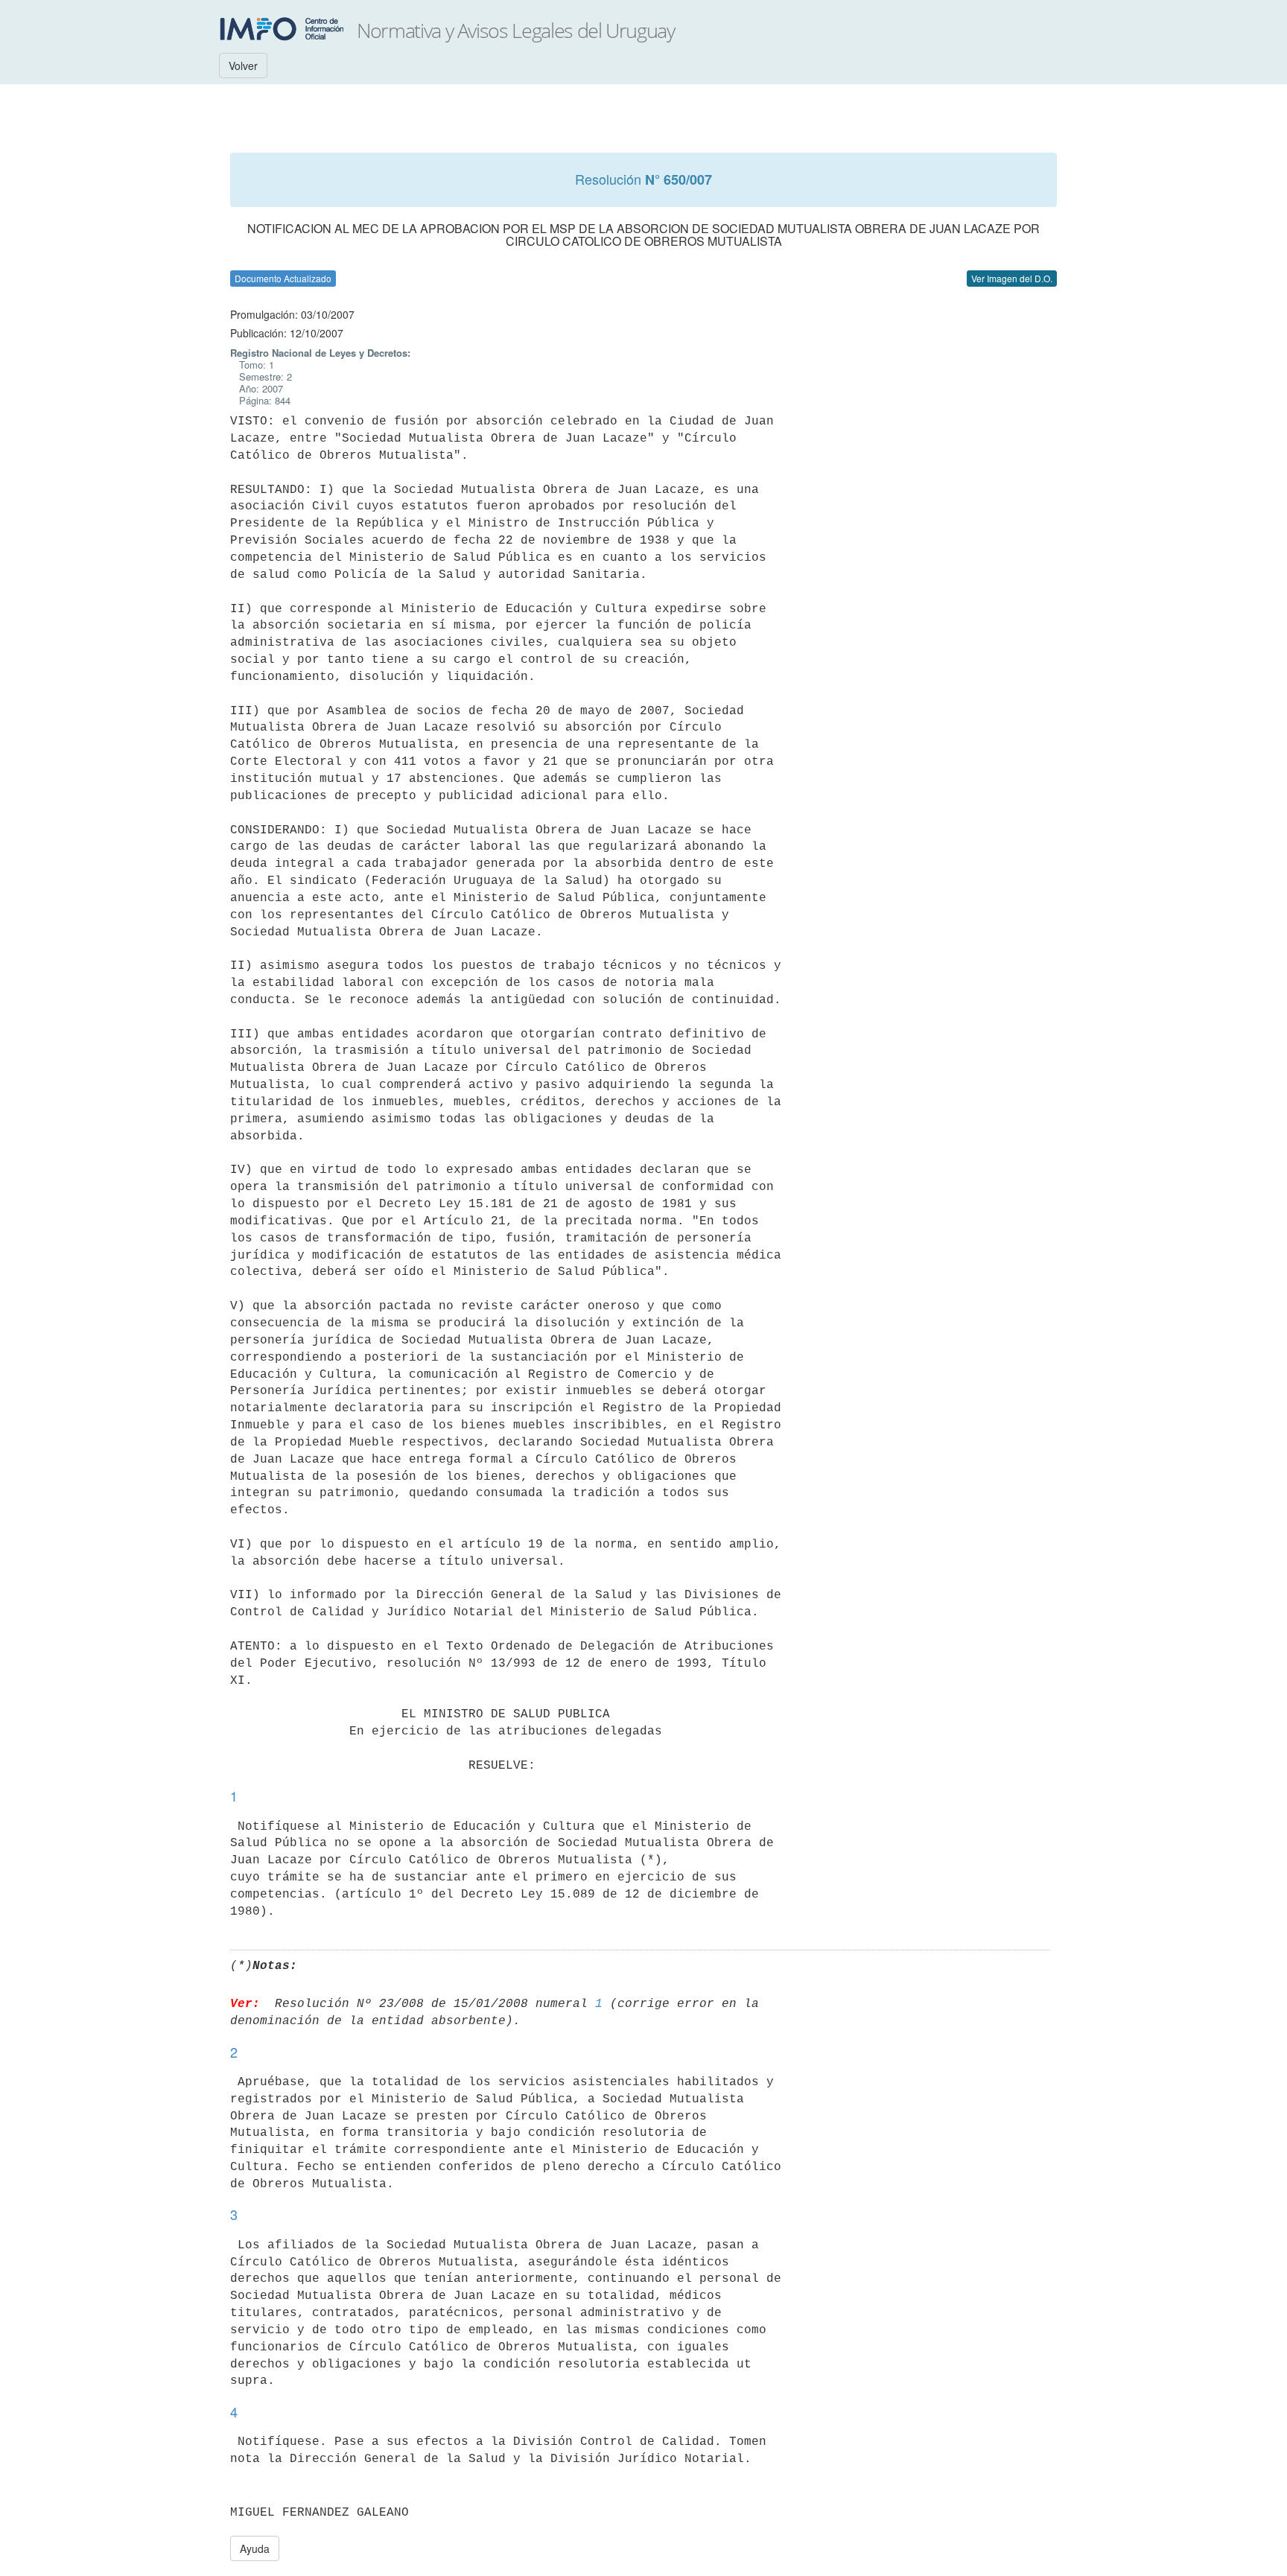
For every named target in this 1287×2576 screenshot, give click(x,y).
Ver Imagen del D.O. (1012, 278)
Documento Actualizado (283, 278)
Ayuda (255, 2548)
